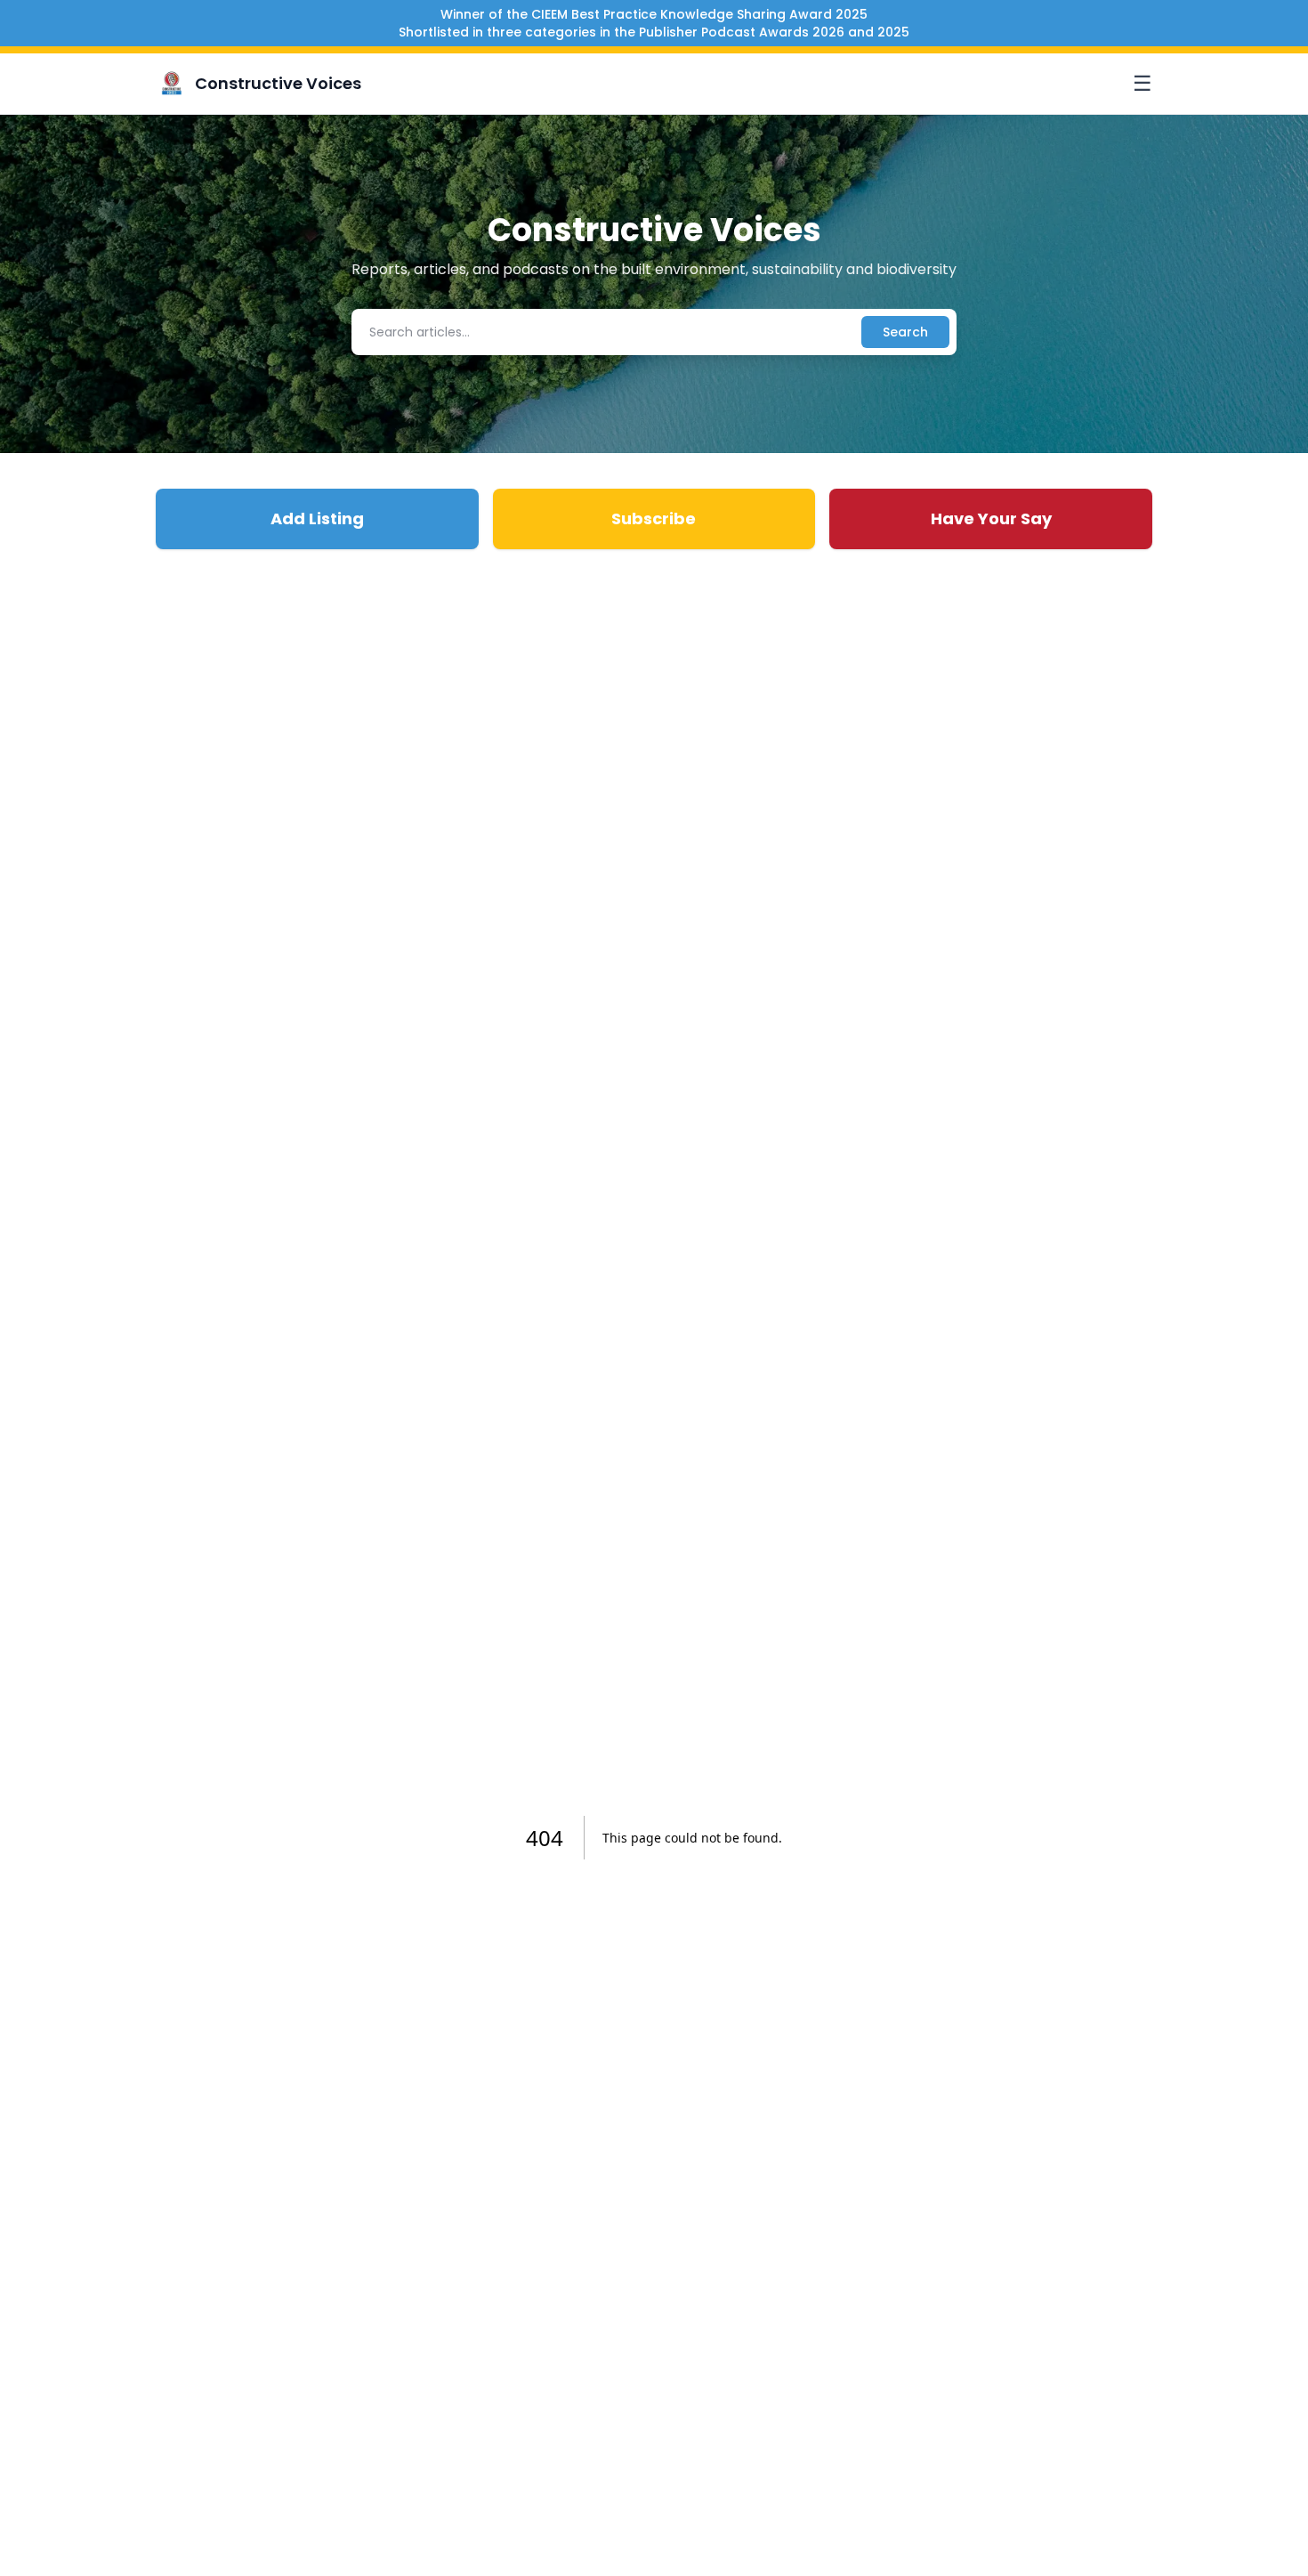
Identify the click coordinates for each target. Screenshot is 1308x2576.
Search (905, 332)
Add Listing (317, 518)
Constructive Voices (278, 83)
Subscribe (654, 518)
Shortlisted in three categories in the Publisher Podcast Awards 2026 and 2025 (654, 32)
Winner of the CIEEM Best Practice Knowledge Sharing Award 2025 (654, 14)
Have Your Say (991, 518)
